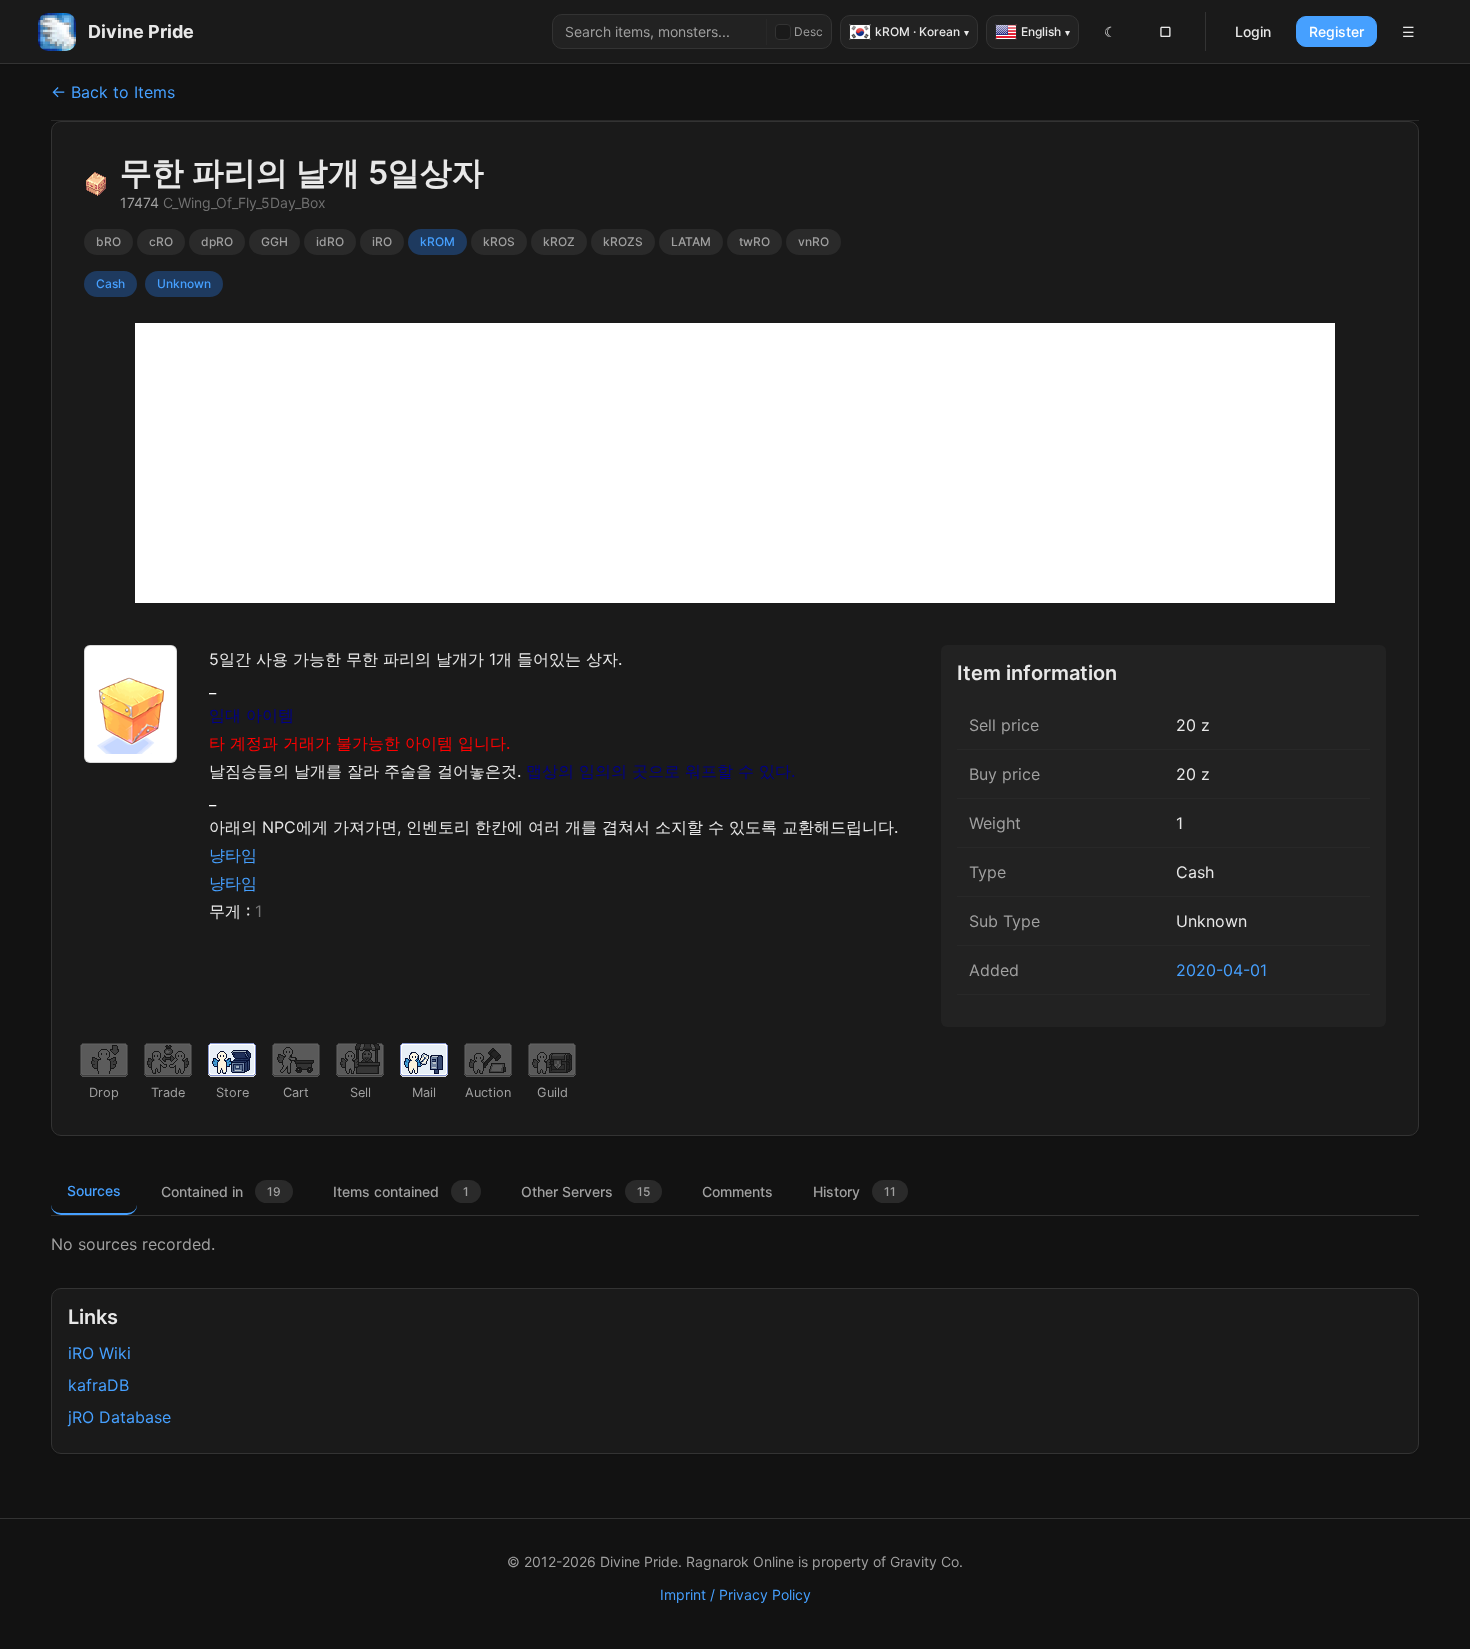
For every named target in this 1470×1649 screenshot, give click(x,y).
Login (1253, 31)
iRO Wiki (99, 1353)
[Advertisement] (735, 463)
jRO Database (119, 1417)
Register (1336, 31)
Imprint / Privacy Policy (735, 1594)
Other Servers (585, 1191)
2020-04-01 (1221, 970)
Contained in (221, 1191)
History (854, 1191)
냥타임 (233, 855)
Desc (808, 31)
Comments (737, 1191)
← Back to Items (113, 92)
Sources (94, 1190)
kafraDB (98, 1385)
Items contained (401, 1191)
